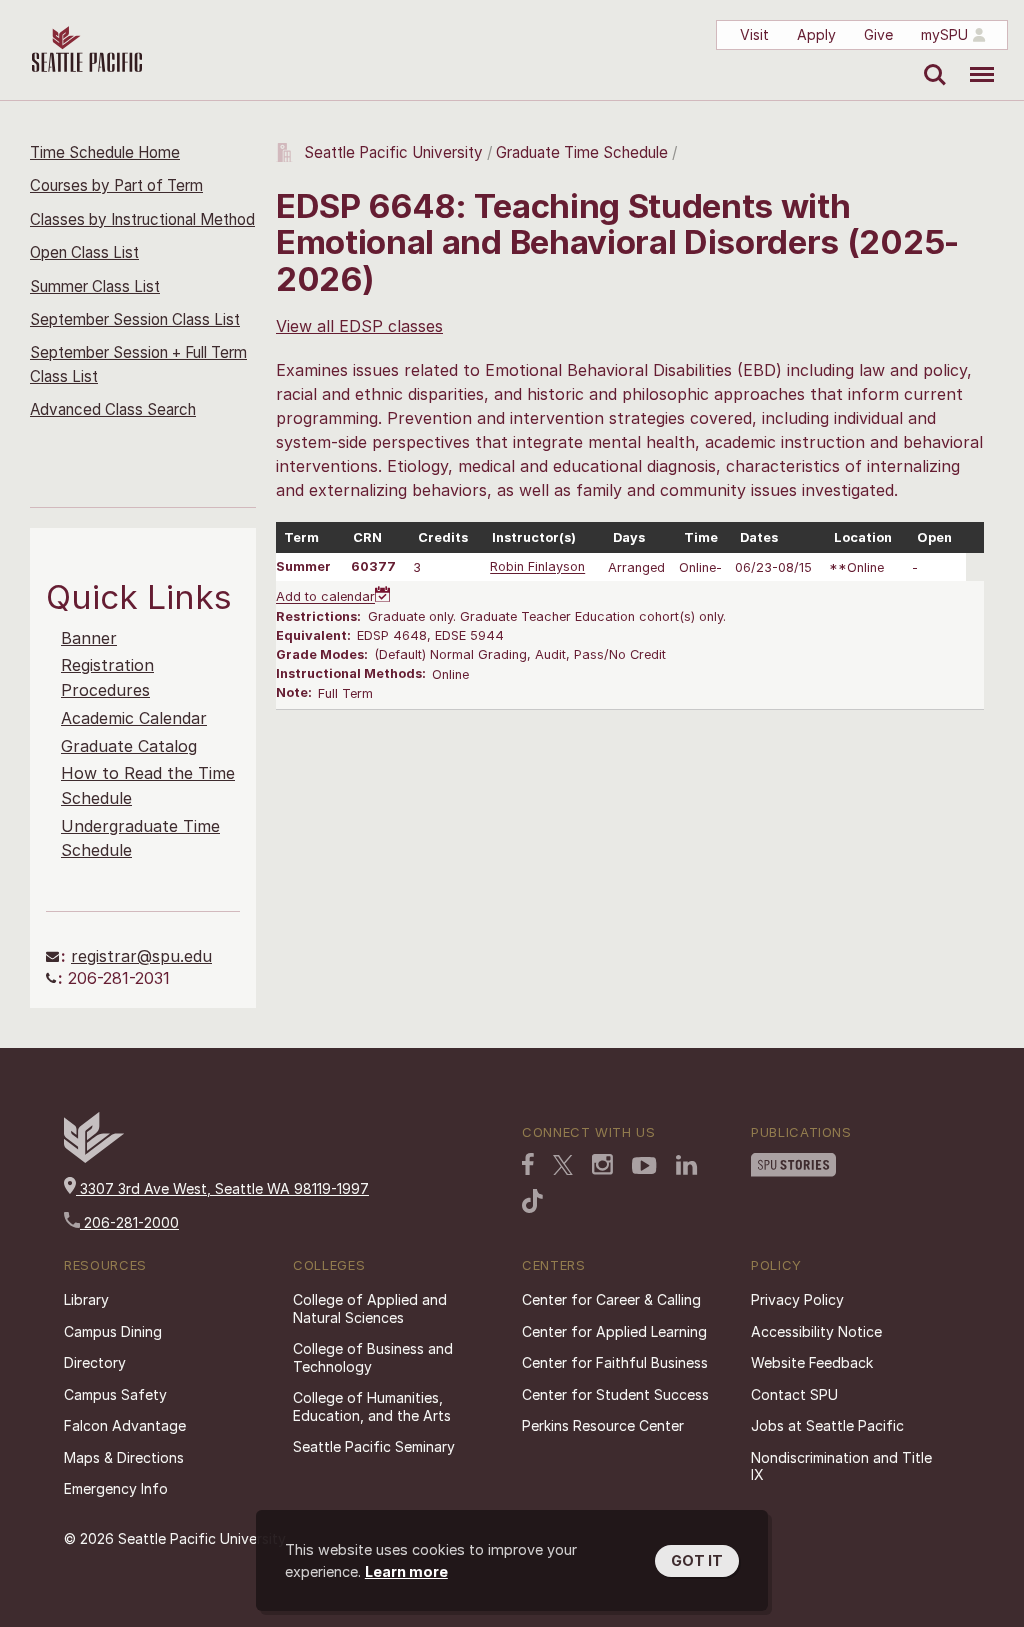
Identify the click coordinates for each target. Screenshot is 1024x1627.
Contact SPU (794, 1394)
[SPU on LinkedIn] (687, 1165)
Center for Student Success (615, 1394)
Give (878, 34)
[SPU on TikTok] (532, 1201)
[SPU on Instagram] (602, 1164)
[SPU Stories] (793, 1165)
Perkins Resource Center (603, 1425)
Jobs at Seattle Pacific (827, 1425)
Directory (95, 1362)
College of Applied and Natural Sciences (370, 1308)
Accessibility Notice (816, 1331)
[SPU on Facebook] (528, 1164)
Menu (974, 60)
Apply (816, 34)
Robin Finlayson (537, 567)
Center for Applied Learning (614, 1331)
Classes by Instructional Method (142, 219)
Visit (754, 34)
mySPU (944, 34)
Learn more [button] (406, 1571)
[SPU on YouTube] (644, 1166)
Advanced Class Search (113, 409)
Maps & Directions (124, 1457)
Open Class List (84, 252)
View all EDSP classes (359, 326)
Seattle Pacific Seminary (374, 1446)
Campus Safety (115, 1394)
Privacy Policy (797, 1299)
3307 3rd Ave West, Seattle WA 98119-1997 (222, 1188)
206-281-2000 (129, 1222)
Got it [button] (697, 1560)
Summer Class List (95, 286)
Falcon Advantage (125, 1425)
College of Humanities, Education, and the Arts (372, 1406)
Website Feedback (812, 1362)
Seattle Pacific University (393, 152)
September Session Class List (135, 319)
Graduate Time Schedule (584, 152)
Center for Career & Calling (611, 1299)
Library (86, 1299)
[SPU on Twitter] (563, 1165)
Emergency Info (116, 1488)
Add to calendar (325, 597)
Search (930, 60)
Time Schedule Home (105, 152)
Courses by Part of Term (116, 185)
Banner (89, 638)
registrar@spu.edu (141, 956)
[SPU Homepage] (94, 1157)
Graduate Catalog (129, 746)
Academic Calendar (134, 718)
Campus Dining (113, 1331)
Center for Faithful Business (615, 1362)
